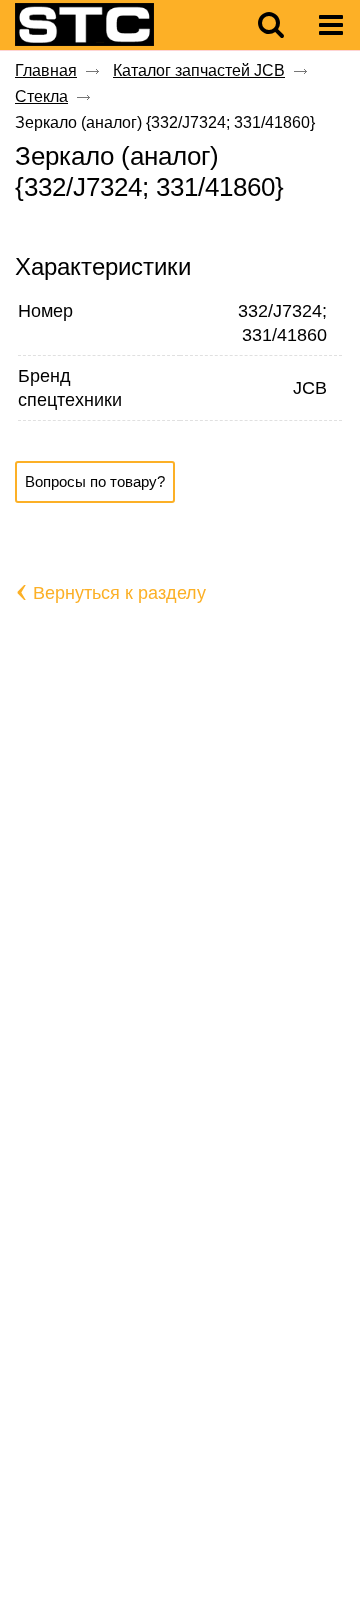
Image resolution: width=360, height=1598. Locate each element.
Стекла (41, 96)
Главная (46, 70)
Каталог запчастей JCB (199, 70)
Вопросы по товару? (95, 481)
